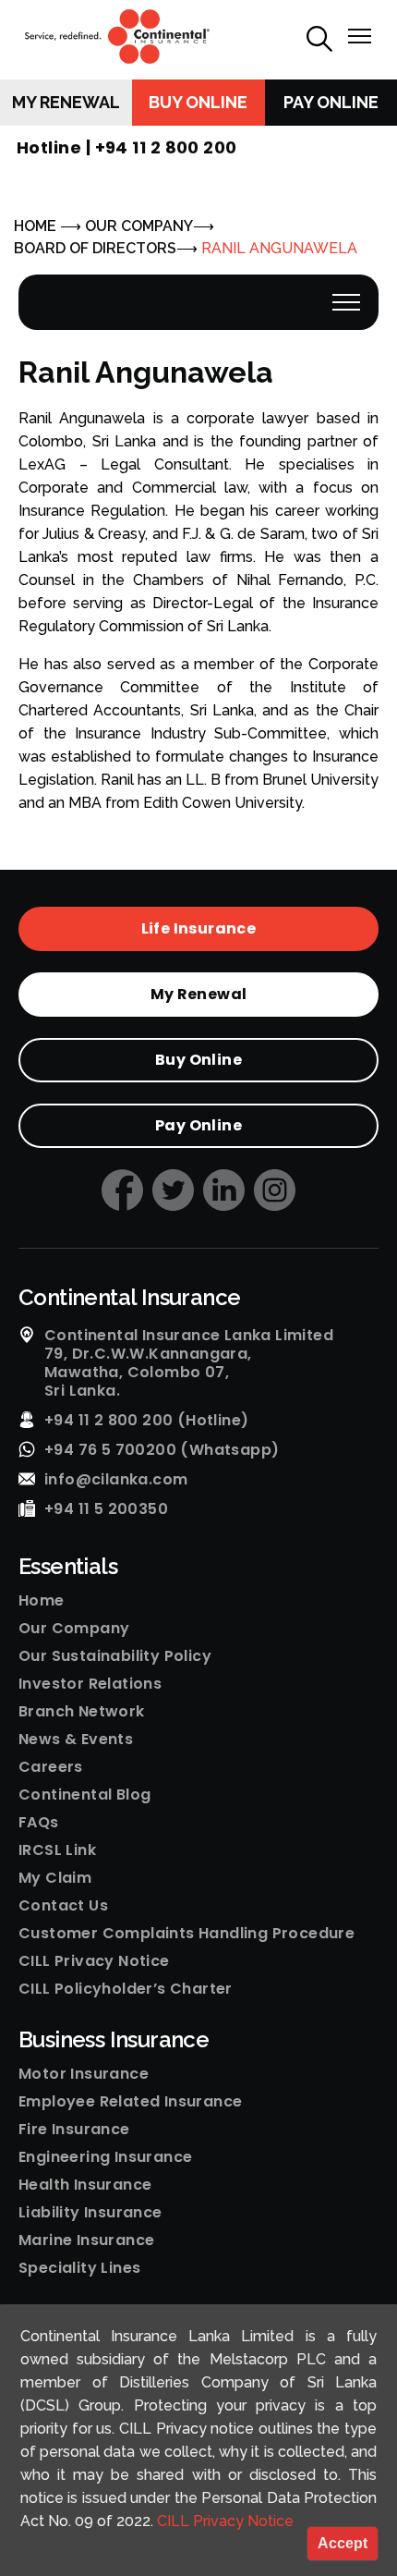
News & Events (76, 1740)
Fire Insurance (74, 2130)
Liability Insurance (90, 2213)
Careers (51, 1767)
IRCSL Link (57, 1850)
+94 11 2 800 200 (166, 147)
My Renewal (66, 102)
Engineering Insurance (105, 2157)
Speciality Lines (79, 2268)
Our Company (74, 1629)
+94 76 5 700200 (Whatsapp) (162, 1450)
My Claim (55, 1878)
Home (42, 1601)
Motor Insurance (84, 2074)
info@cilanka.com (116, 1480)
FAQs (39, 1823)
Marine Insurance (86, 2240)
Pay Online (331, 102)
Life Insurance (199, 928)
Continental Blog (84, 1795)
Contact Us (63, 1906)
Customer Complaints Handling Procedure (186, 1934)
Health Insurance (85, 2185)
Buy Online (198, 102)
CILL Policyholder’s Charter (126, 1989)
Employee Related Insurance (130, 2102)
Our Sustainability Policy (115, 1656)
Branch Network (82, 1712)
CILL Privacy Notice (94, 1961)
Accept (343, 2543)
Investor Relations (90, 1684)
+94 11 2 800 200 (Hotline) (146, 1421)
